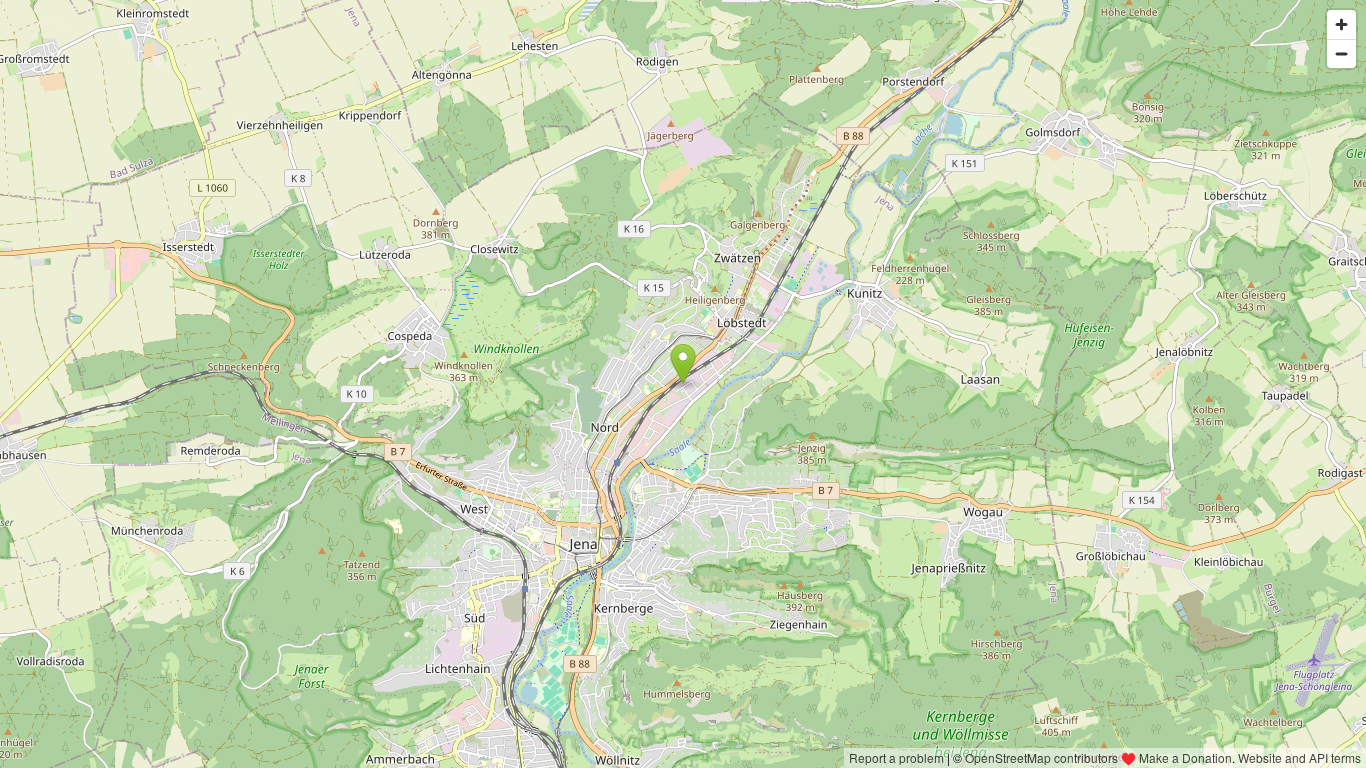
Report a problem (896, 757)
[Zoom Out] (1341, 53)
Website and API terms (1299, 757)
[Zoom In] (1341, 24)
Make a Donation (1185, 757)
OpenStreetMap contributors (1041, 757)
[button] (683, 364)
